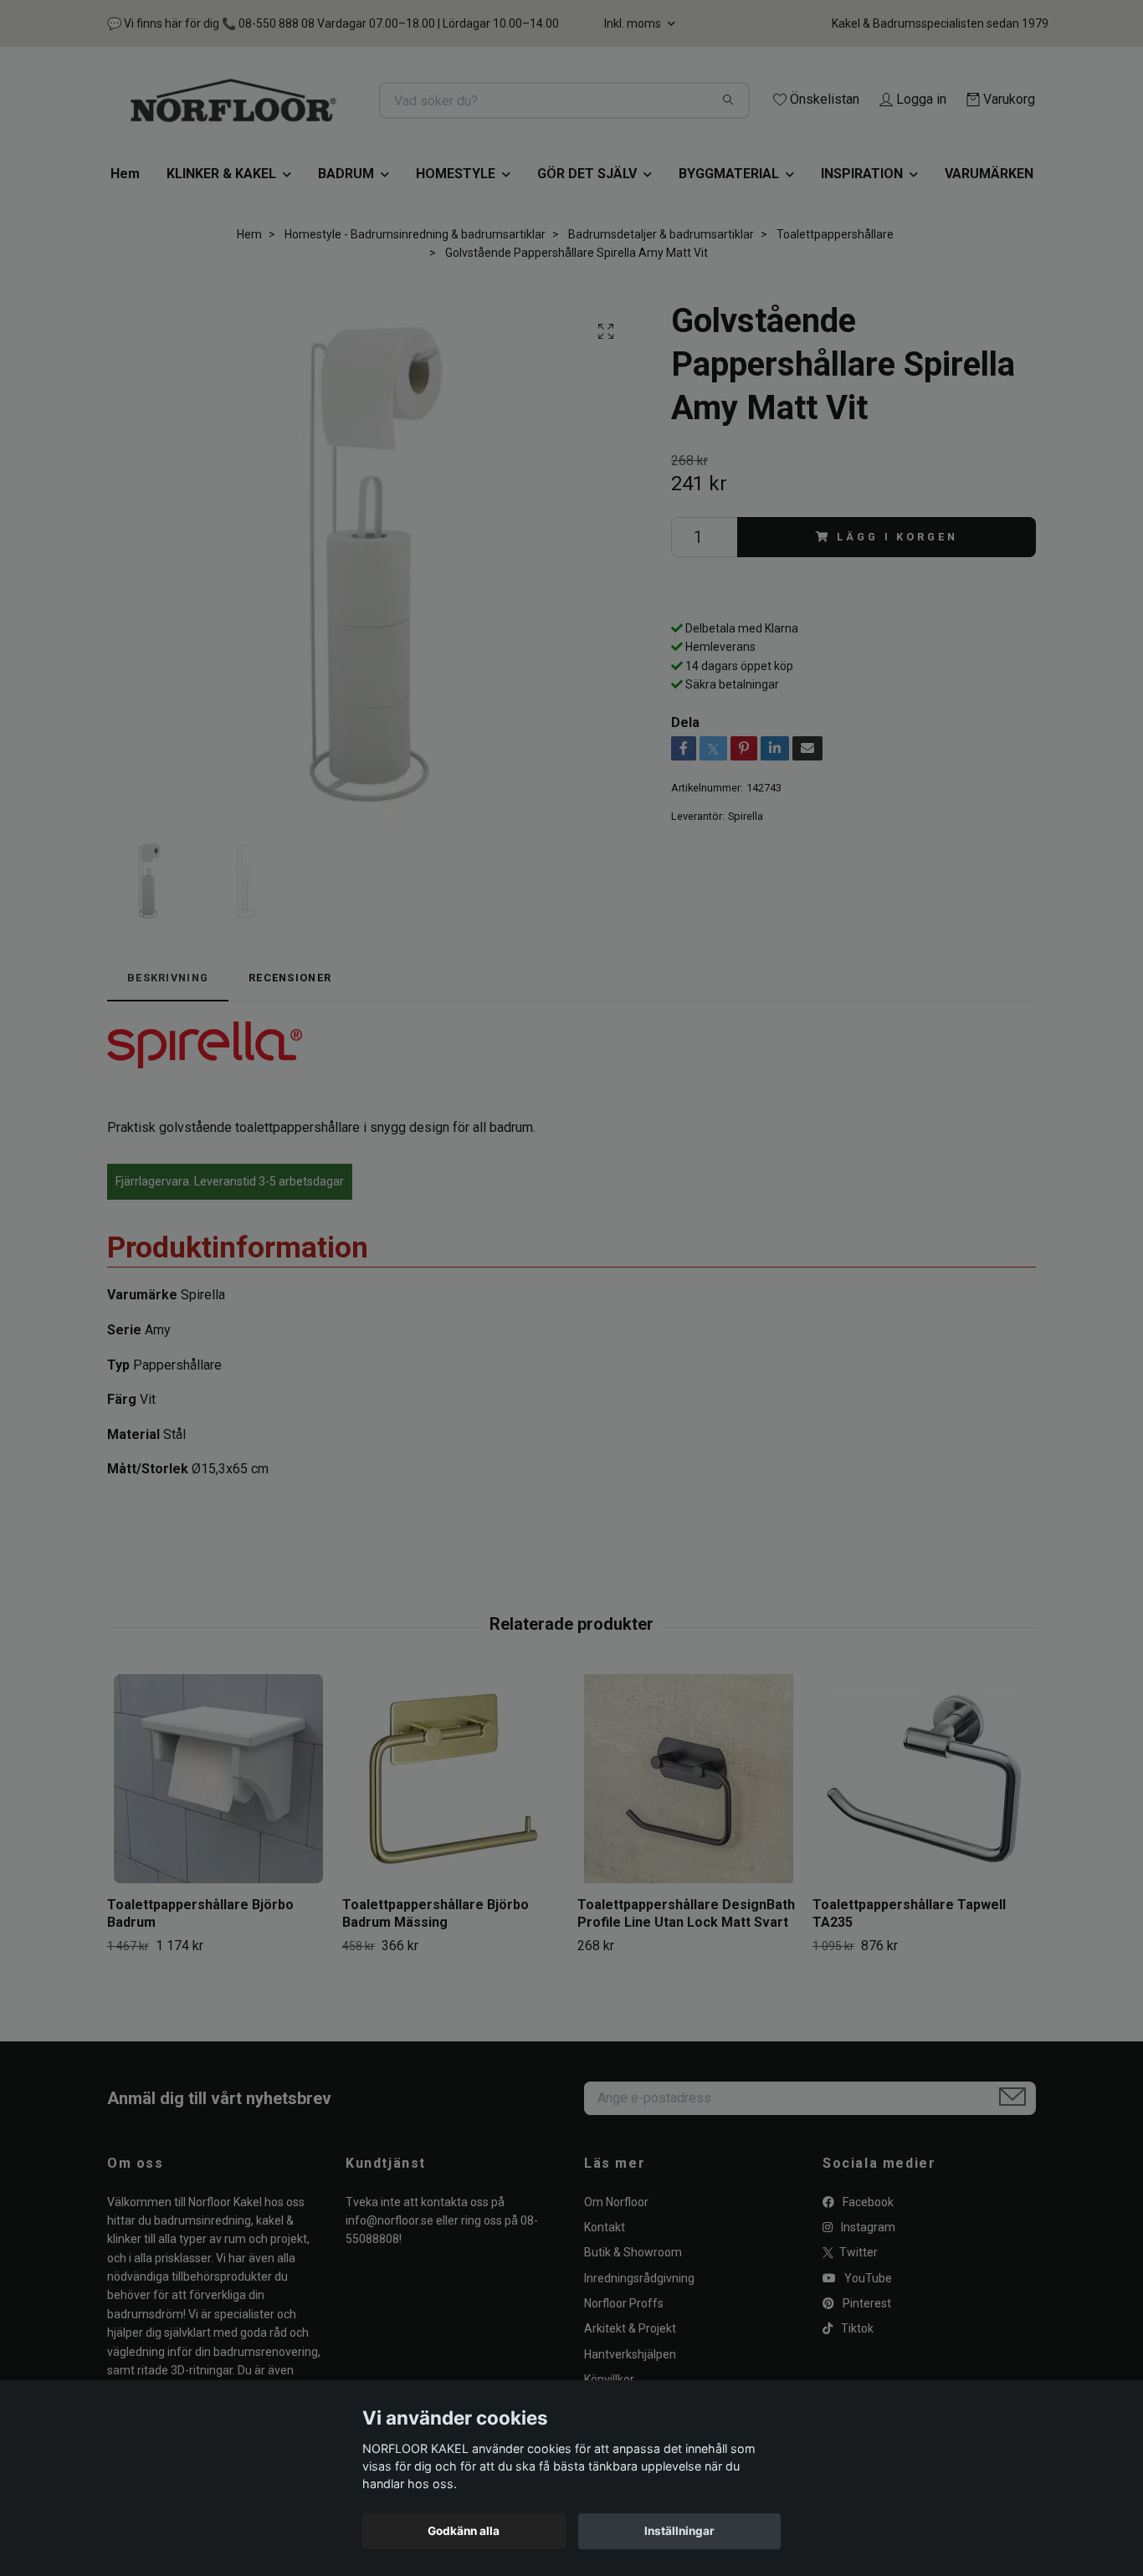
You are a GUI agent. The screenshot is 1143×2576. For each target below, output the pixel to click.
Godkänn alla (464, 2531)
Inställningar (679, 2531)
